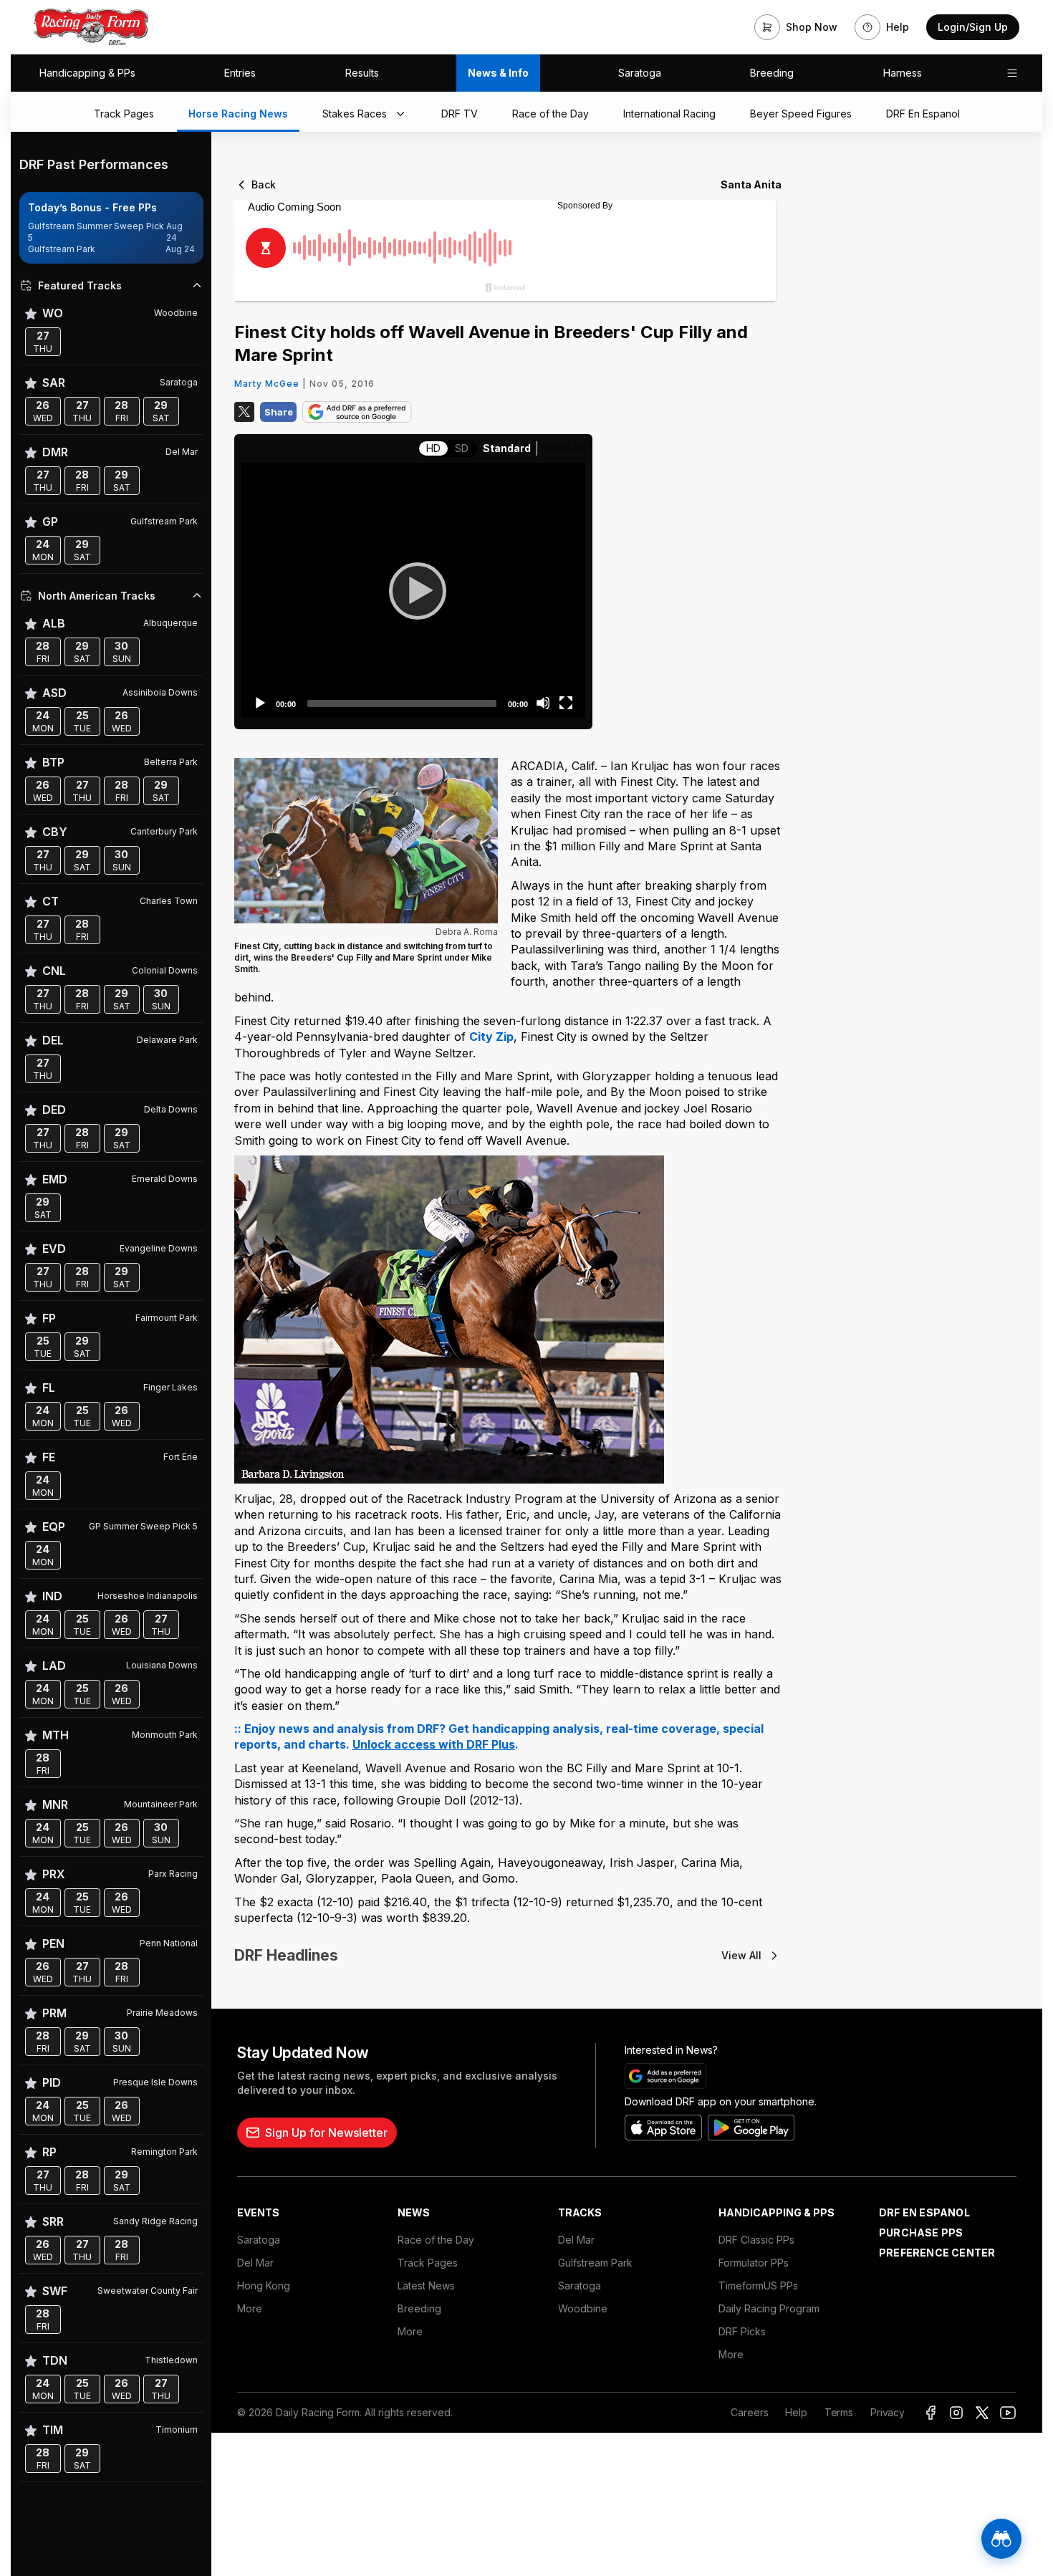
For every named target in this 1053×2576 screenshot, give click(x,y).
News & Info (498, 73)
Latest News (426, 2286)
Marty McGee (267, 384)
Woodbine (583, 2308)
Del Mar (255, 2263)
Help (796, 2412)
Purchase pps (921, 2233)
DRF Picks (742, 2331)
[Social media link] (931, 2413)
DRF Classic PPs (756, 2240)
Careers (749, 2412)
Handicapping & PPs (87, 73)
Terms (839, 2412)
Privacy (888, 2412)
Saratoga (640, 73)
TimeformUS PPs (758, 2286)
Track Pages (428, 2263)
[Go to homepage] (91, 27)
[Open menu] (1012, 73)
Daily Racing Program (769, 2308)
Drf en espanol (924, 2212)
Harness (903, 73)
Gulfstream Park (595, 2263)
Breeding (772, 73)
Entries (240, 73)
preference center (937, 2253)
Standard (507, 448)
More (250, 2308)
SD (462, 448)
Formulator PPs (754, 2263)
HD (433, 448)
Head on (564, 448)
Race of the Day (436, 2240)
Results (362, 73)
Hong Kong (264, 2286)
